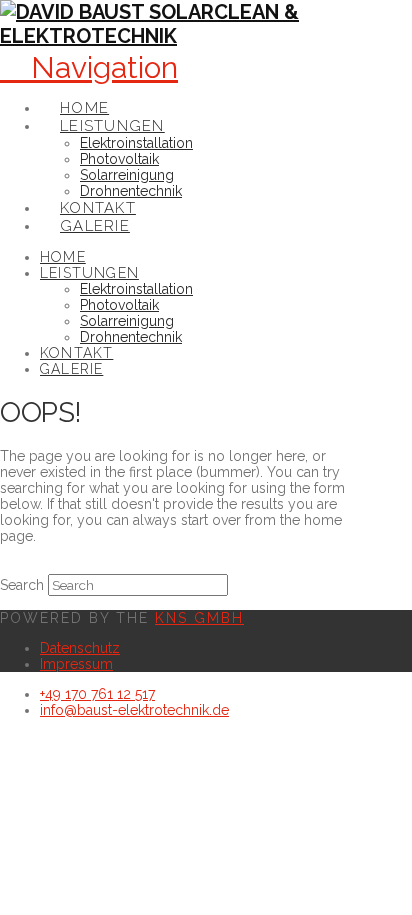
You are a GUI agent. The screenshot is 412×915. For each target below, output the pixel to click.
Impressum (76, 664)
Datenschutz (80, 648)
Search (22, 585)
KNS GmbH (199, 618)
